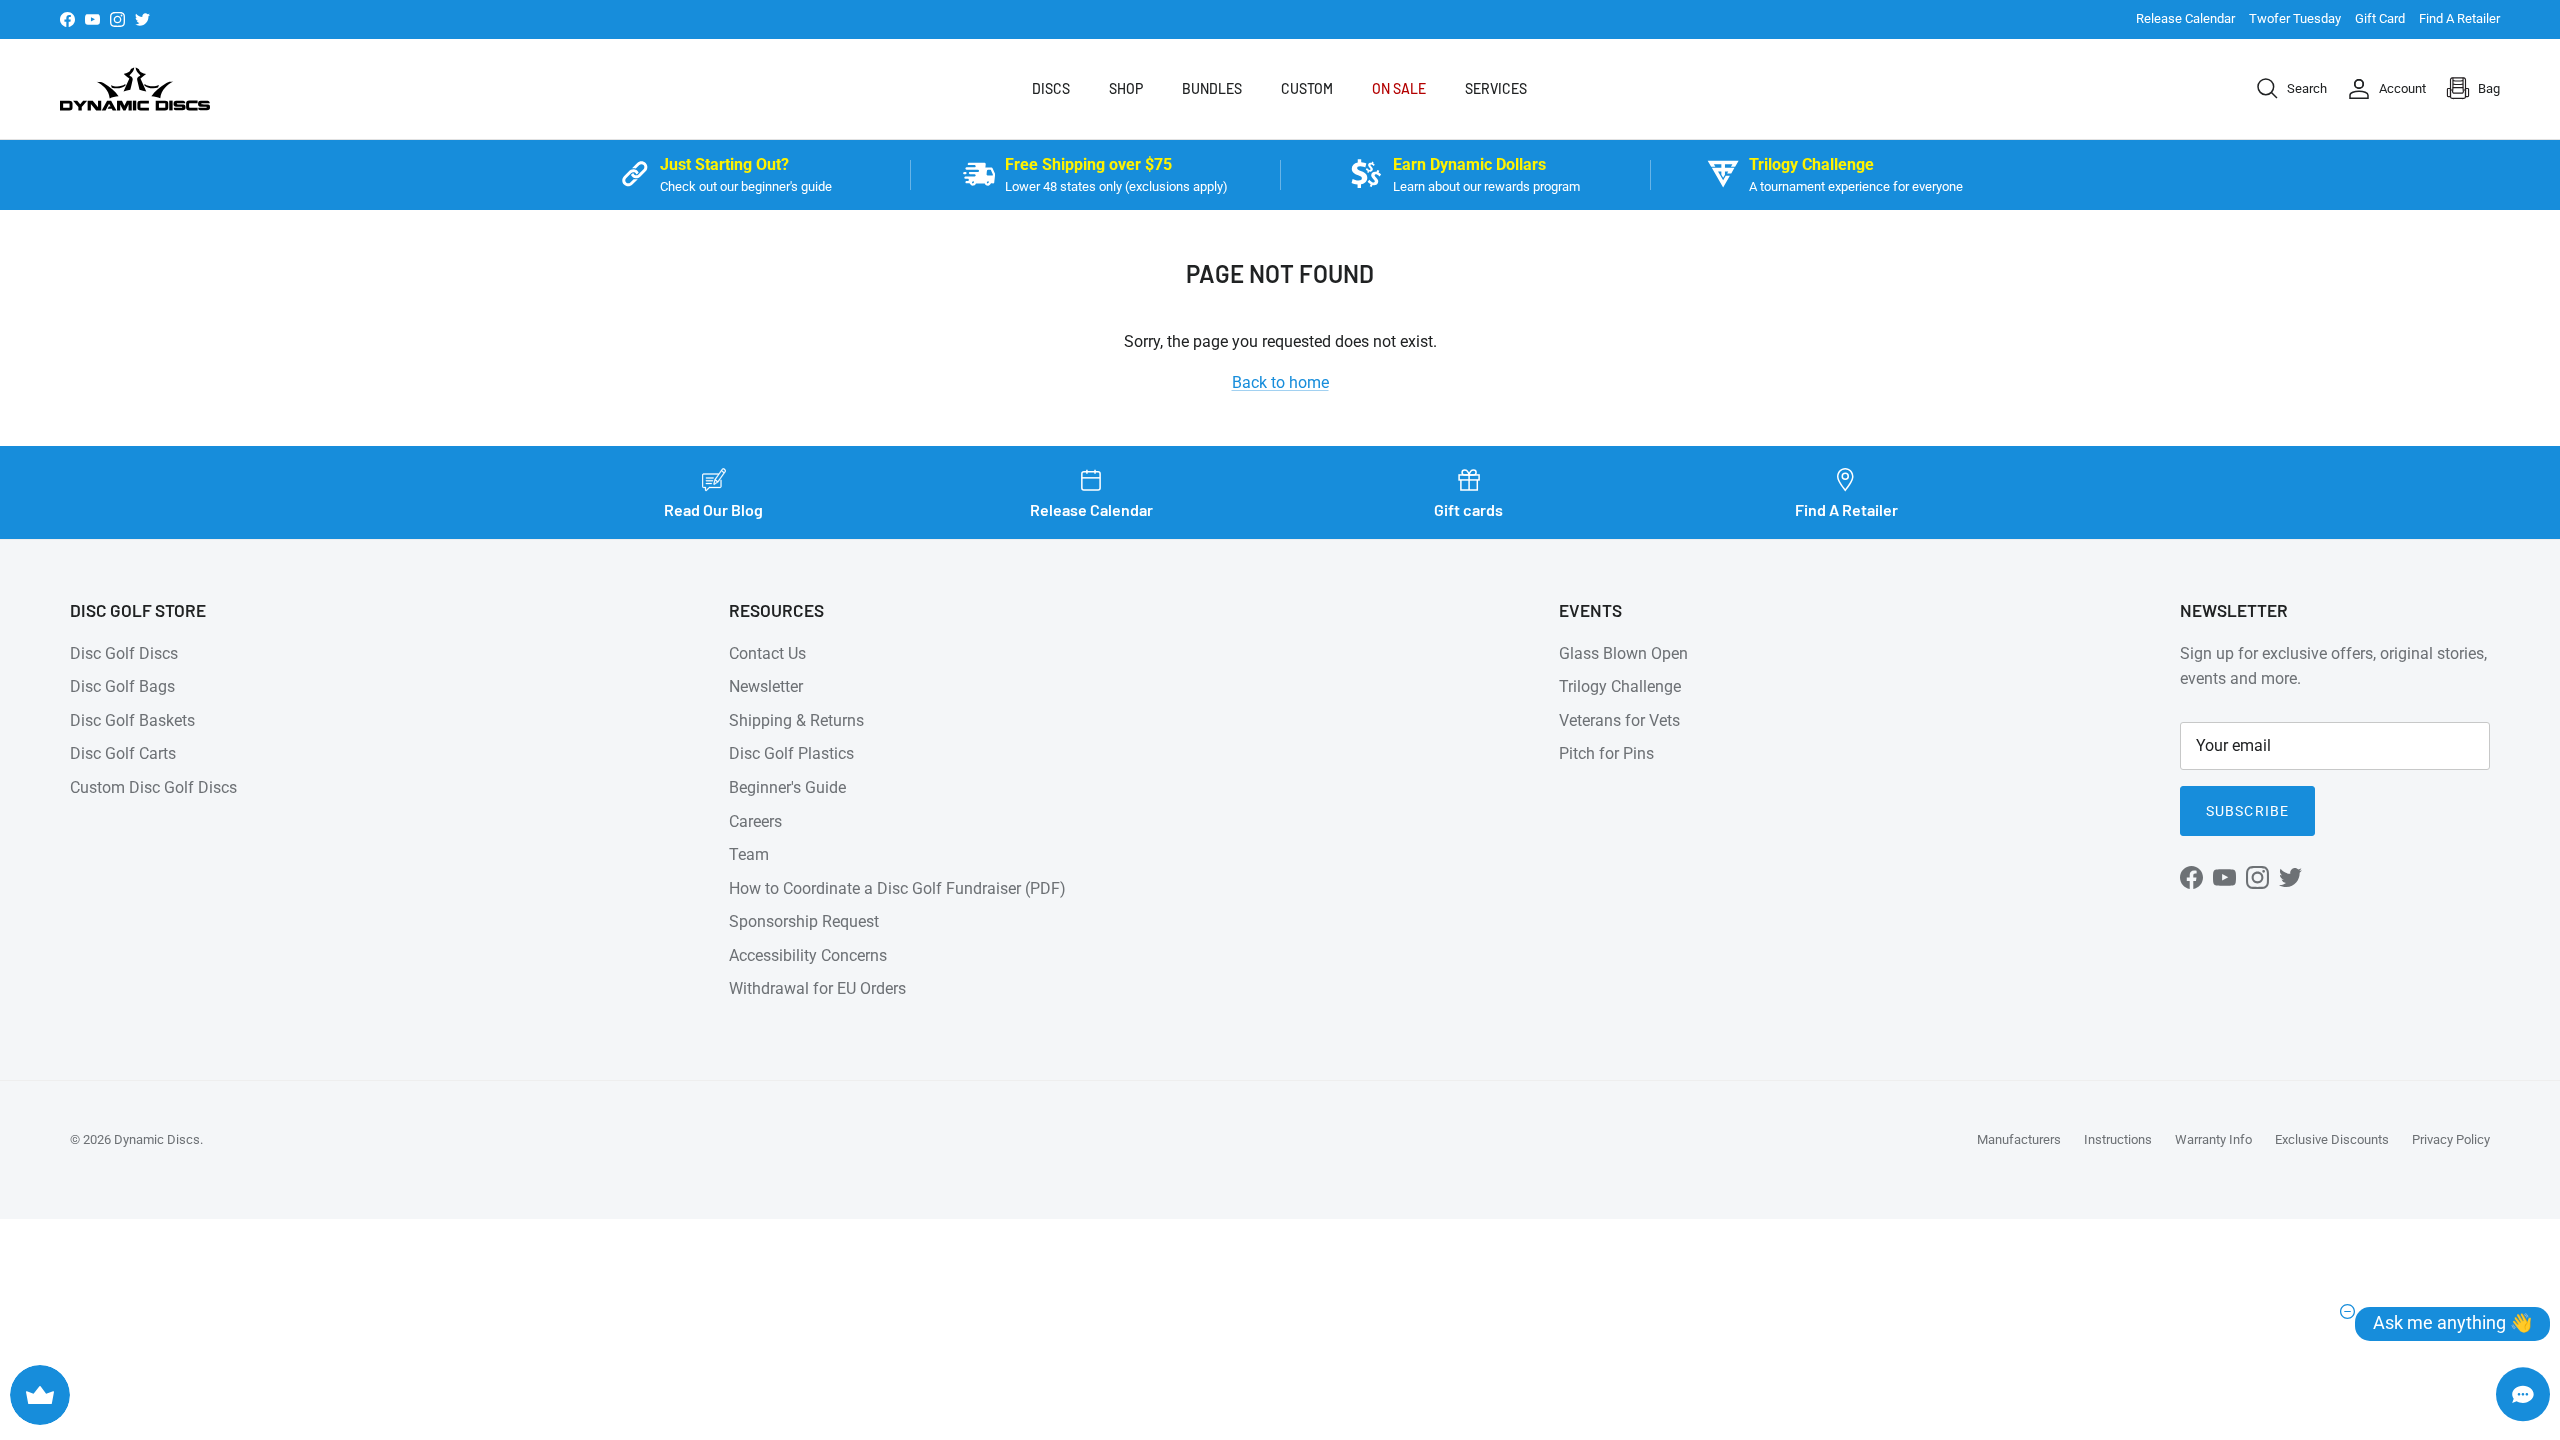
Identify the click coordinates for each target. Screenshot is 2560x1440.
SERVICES (1496, 88)
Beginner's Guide (787, 787)
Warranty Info (2213, 1139)
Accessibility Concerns (808, 955)
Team (749, 854)
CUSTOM (1307, 88)
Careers (755, 821)
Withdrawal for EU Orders (817, 988)
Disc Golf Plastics (791, 753)
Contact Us (767, 653)
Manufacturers (2019, 1139)
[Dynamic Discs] (135, 89)
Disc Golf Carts (123, 753)
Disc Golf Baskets (132, 720)
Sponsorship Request (804, 921)
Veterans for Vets (1619, 720)
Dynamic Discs (157, 1139)
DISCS (1051, 88)
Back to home (1280, 382)
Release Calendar (2185, 18)
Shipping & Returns (796, 720)
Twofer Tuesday (2295, 18)
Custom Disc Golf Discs (153, 787)
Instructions (2118, 1139)
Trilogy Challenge (1620, 686)
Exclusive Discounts (2332, 1139)
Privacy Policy (2451, 1139)
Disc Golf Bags (122, 686)
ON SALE (1399, 88)
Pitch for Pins (1606, 753)
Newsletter (766, 686)
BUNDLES (1212, 88)
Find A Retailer (2459, 18)
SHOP (1126, 88)
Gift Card (2380, 18)
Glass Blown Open (1623, 653)
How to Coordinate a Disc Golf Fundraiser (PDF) (897, 888)
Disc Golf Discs (124, 653)
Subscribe (2247, 811)
